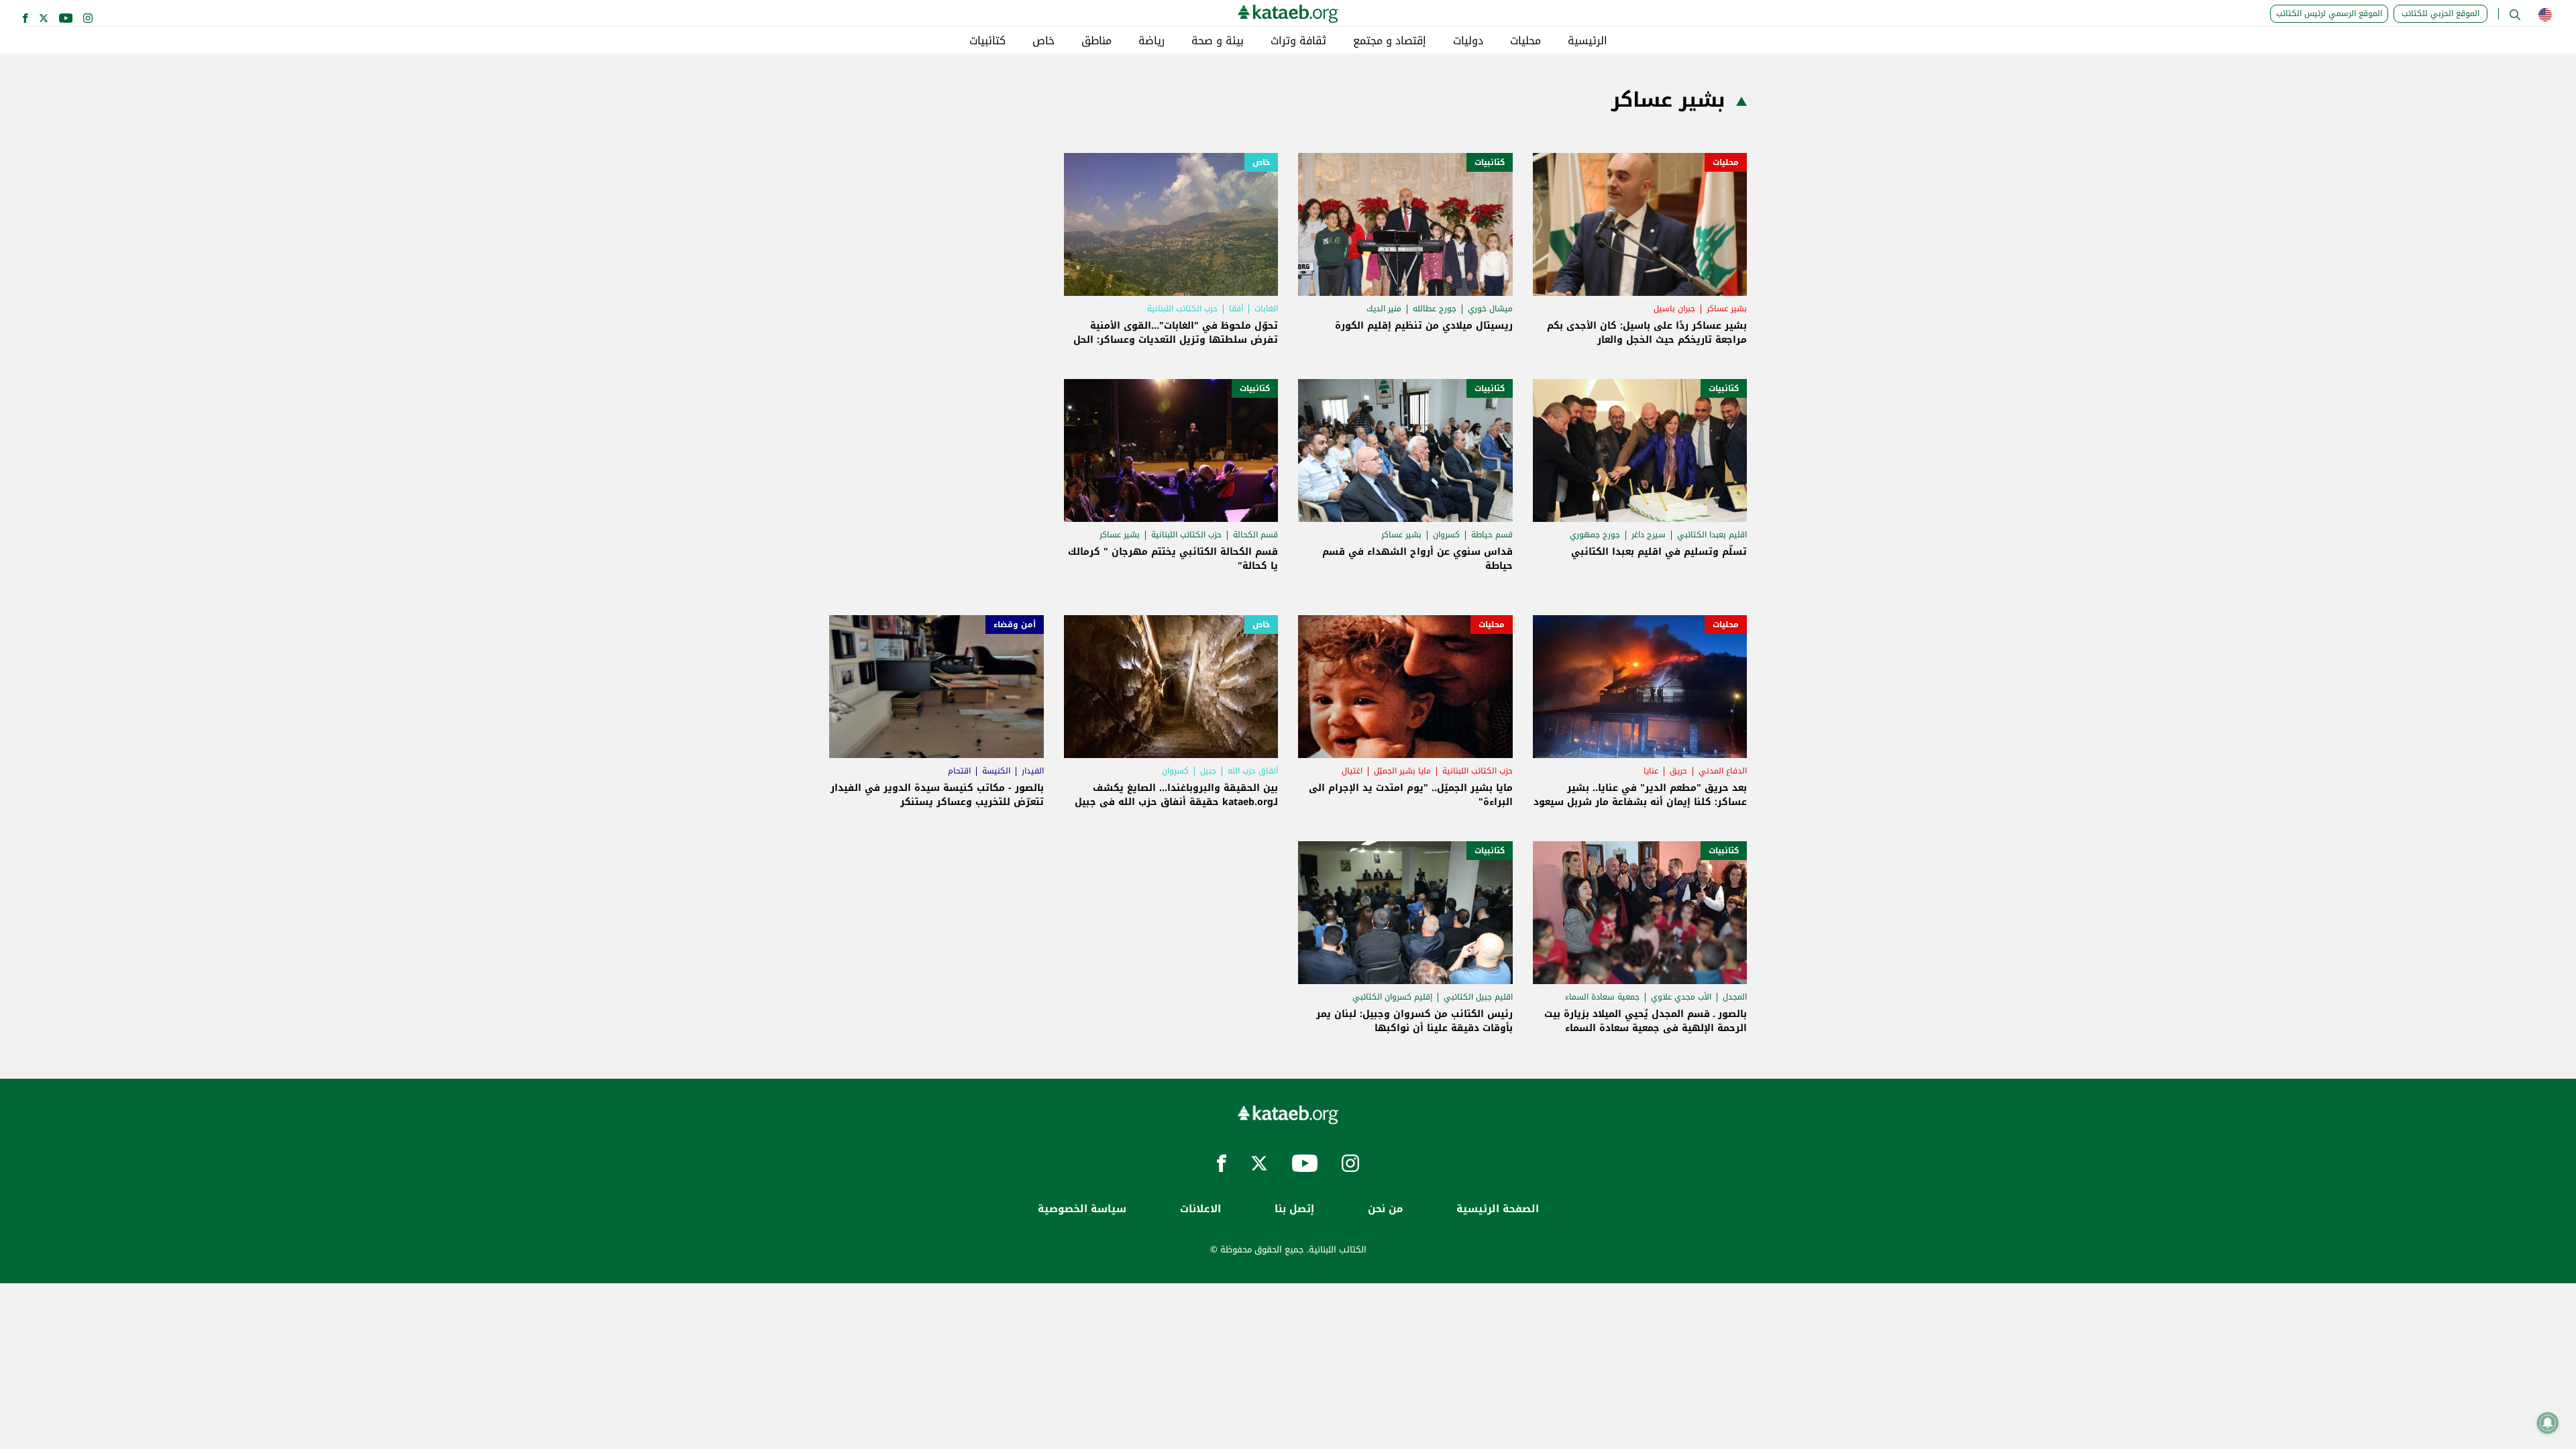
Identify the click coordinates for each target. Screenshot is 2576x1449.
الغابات (1266, 309)
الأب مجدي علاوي (1681, 997)
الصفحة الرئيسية (1498, 1209)
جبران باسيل (1674, 309)
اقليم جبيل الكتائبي (1478, 997)
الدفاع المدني (1723, 771)
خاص (1043, 41)
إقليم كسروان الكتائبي (1392, 997)
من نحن (1385, 1209)
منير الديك (1384, 309)
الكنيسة (996, 771)
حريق (1678, 771)
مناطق (1096, 41)
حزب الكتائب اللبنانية (1182, 309)
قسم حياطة (1492, 535)
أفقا (1236, 309)
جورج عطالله (1435, 309)
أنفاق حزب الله (1253, 771)
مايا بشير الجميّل (1402, 771)
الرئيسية (1588, 41)
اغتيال (1352, 771)
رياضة (1151, 41)
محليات (1525, 41)
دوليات (1468, 41)
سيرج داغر (1649, 535)
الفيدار (1033, 771)
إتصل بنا (1294, 1209)
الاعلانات (1200, 1209)
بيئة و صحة (1218, 41)
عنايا (1651, 771)
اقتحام (959, 771)
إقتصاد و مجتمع (1390, 41)
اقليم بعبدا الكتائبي (1712, 535)
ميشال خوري (1490, 309)
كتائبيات (987, 41)
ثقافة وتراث (1298, 41)
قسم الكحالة (1255, 535)
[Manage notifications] (2548, 1423)
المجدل (1735, 997)
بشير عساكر (1727, 309)
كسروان (1446, 535)
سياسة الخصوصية (1082, 1209)
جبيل (1208, 771)
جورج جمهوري (1595, 535)
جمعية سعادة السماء (1602, 997)
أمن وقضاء (1015, 625)
